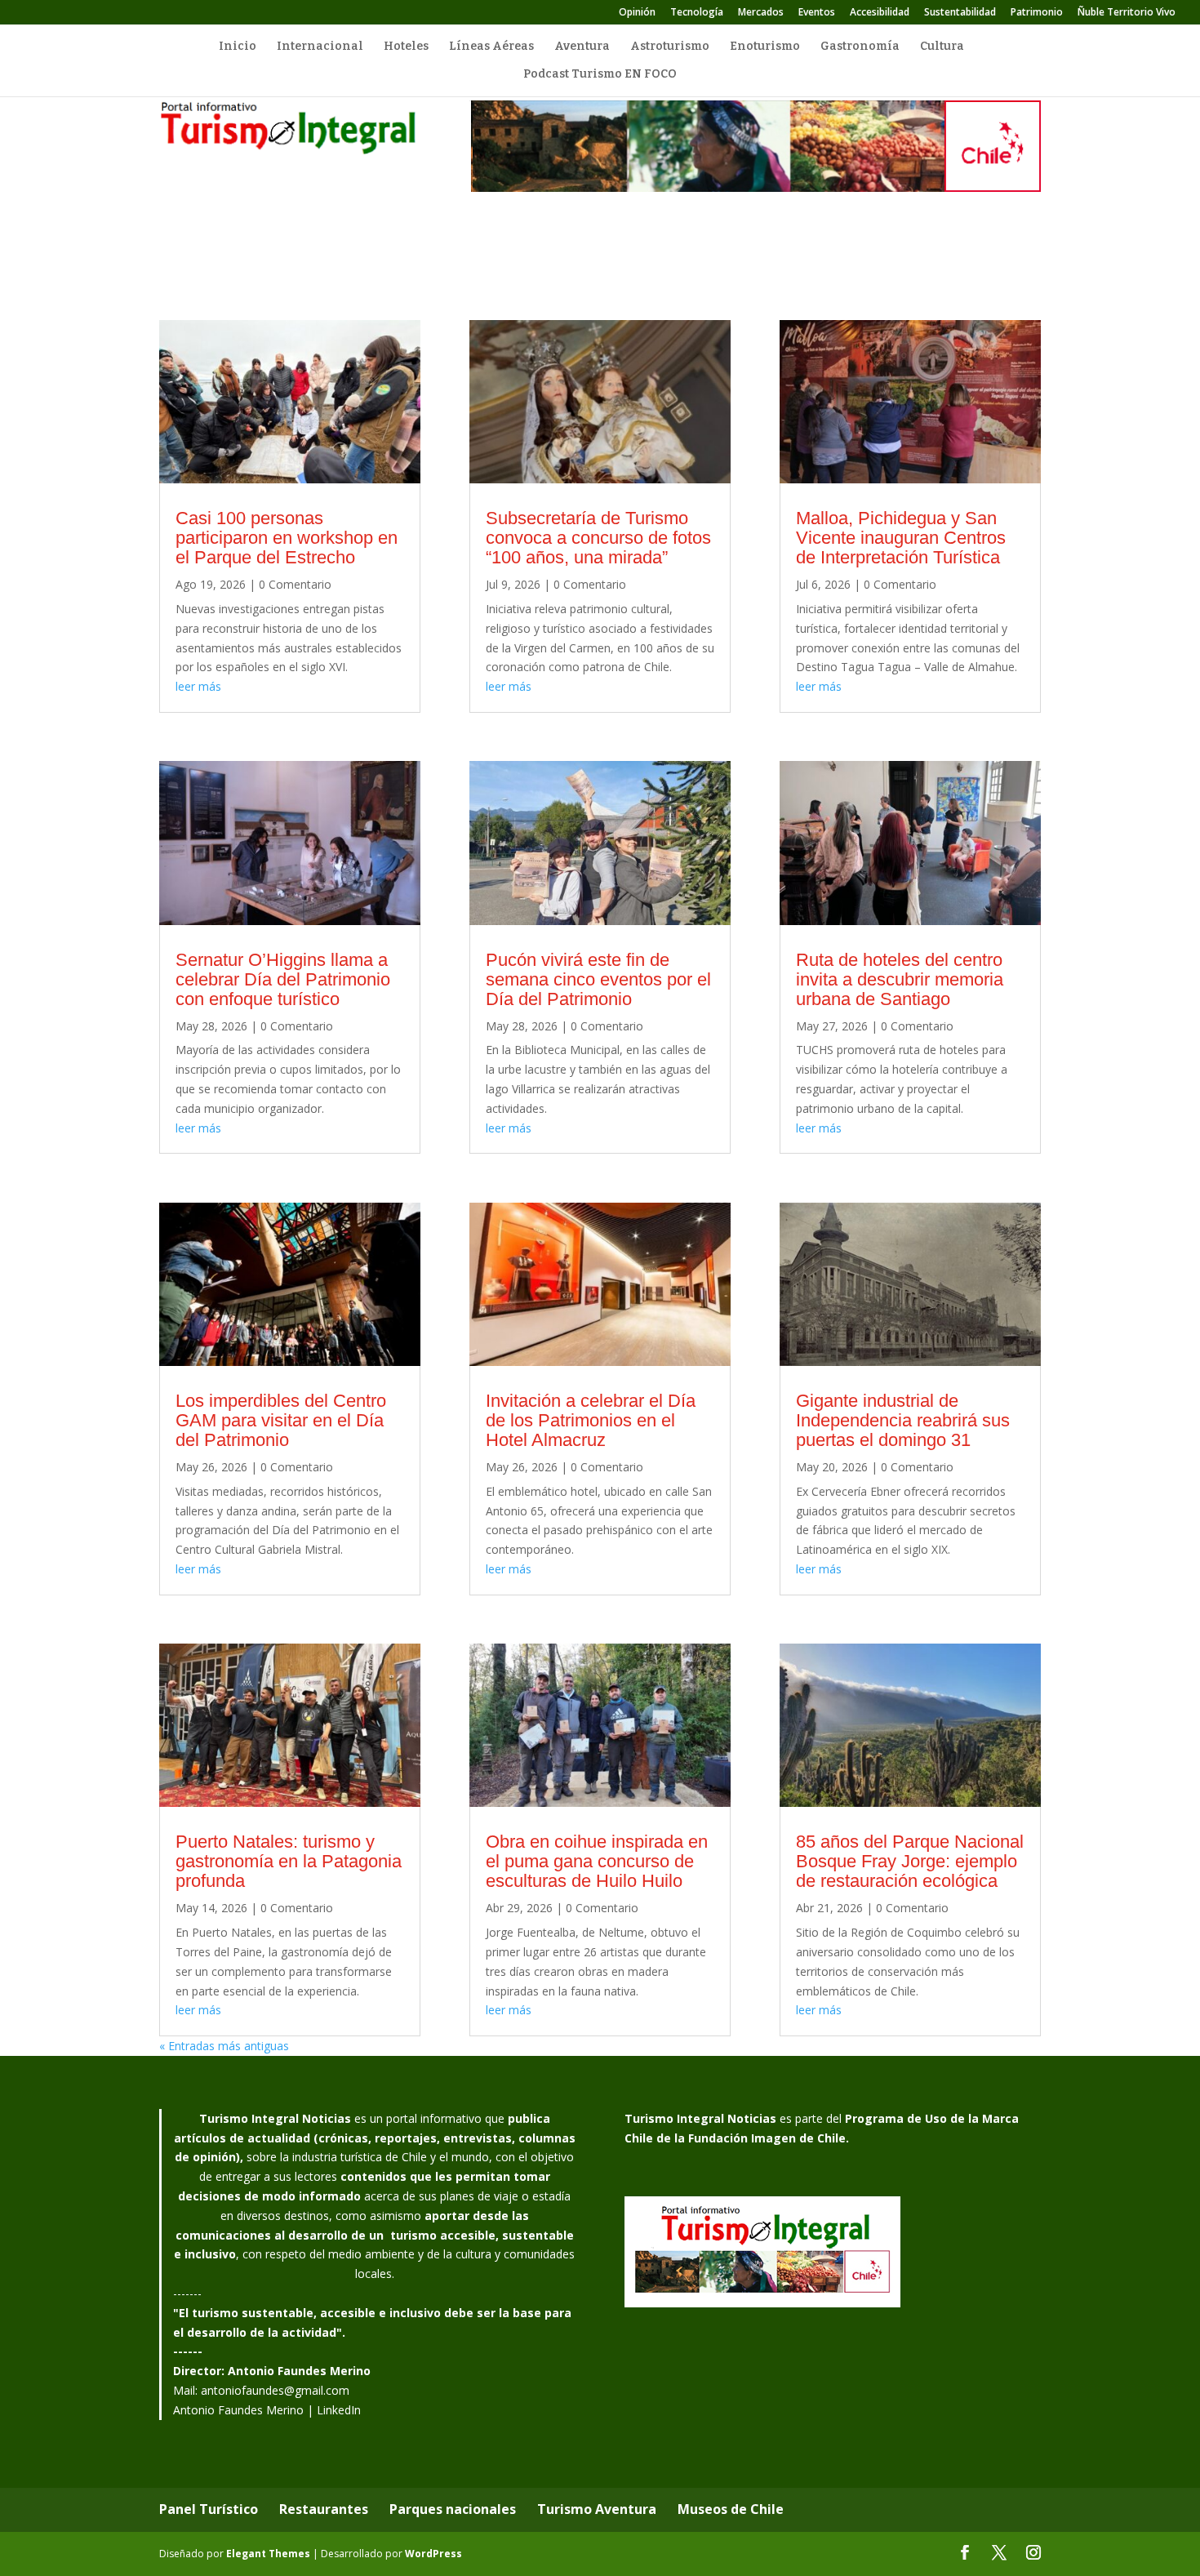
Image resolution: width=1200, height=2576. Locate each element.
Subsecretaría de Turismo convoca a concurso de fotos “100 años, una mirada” (598, 538)
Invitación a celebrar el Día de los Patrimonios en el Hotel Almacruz (591, 1420)
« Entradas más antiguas (224, 2046)
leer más (198, 686)
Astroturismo (670, 47)
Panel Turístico (209, 2509)
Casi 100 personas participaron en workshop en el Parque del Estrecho (287, 538)
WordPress (433, 2554)
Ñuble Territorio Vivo (1127, 13)
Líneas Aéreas (491, 47)
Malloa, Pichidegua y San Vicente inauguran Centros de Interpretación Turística (901, 538)
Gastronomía (860, 47)
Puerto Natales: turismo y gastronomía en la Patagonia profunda (289, 1861)
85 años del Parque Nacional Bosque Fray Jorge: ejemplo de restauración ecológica (910, 1861)
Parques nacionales (453, 2509)
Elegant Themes (268, 2554)
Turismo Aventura (597, 2509)
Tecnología (697, 13)
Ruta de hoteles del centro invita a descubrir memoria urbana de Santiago (900, 979)
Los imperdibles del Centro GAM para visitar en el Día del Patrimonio (281, 1420)
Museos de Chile (731, 2509)
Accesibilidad (880, 13)
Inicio (238, 47)
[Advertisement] (600, 259)
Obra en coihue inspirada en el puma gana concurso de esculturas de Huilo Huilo (597, 1861)
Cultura (942, 47)
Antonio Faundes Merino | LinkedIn (267, 2410)
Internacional (320, 47)
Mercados (761, 13)
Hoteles (406, 47)
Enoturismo (765, 47)
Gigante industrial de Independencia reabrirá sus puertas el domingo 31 (903, 1420)
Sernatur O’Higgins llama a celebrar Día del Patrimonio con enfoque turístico (283, 979)
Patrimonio (1037, 13)
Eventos (817, 13)
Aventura (582, 47)
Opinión (637, 13)
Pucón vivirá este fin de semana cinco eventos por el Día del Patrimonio (598, 979)
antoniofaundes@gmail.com (275, 2390)
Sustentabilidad (960, 13)
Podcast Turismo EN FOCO (600, 75)
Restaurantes (324, 2509)
